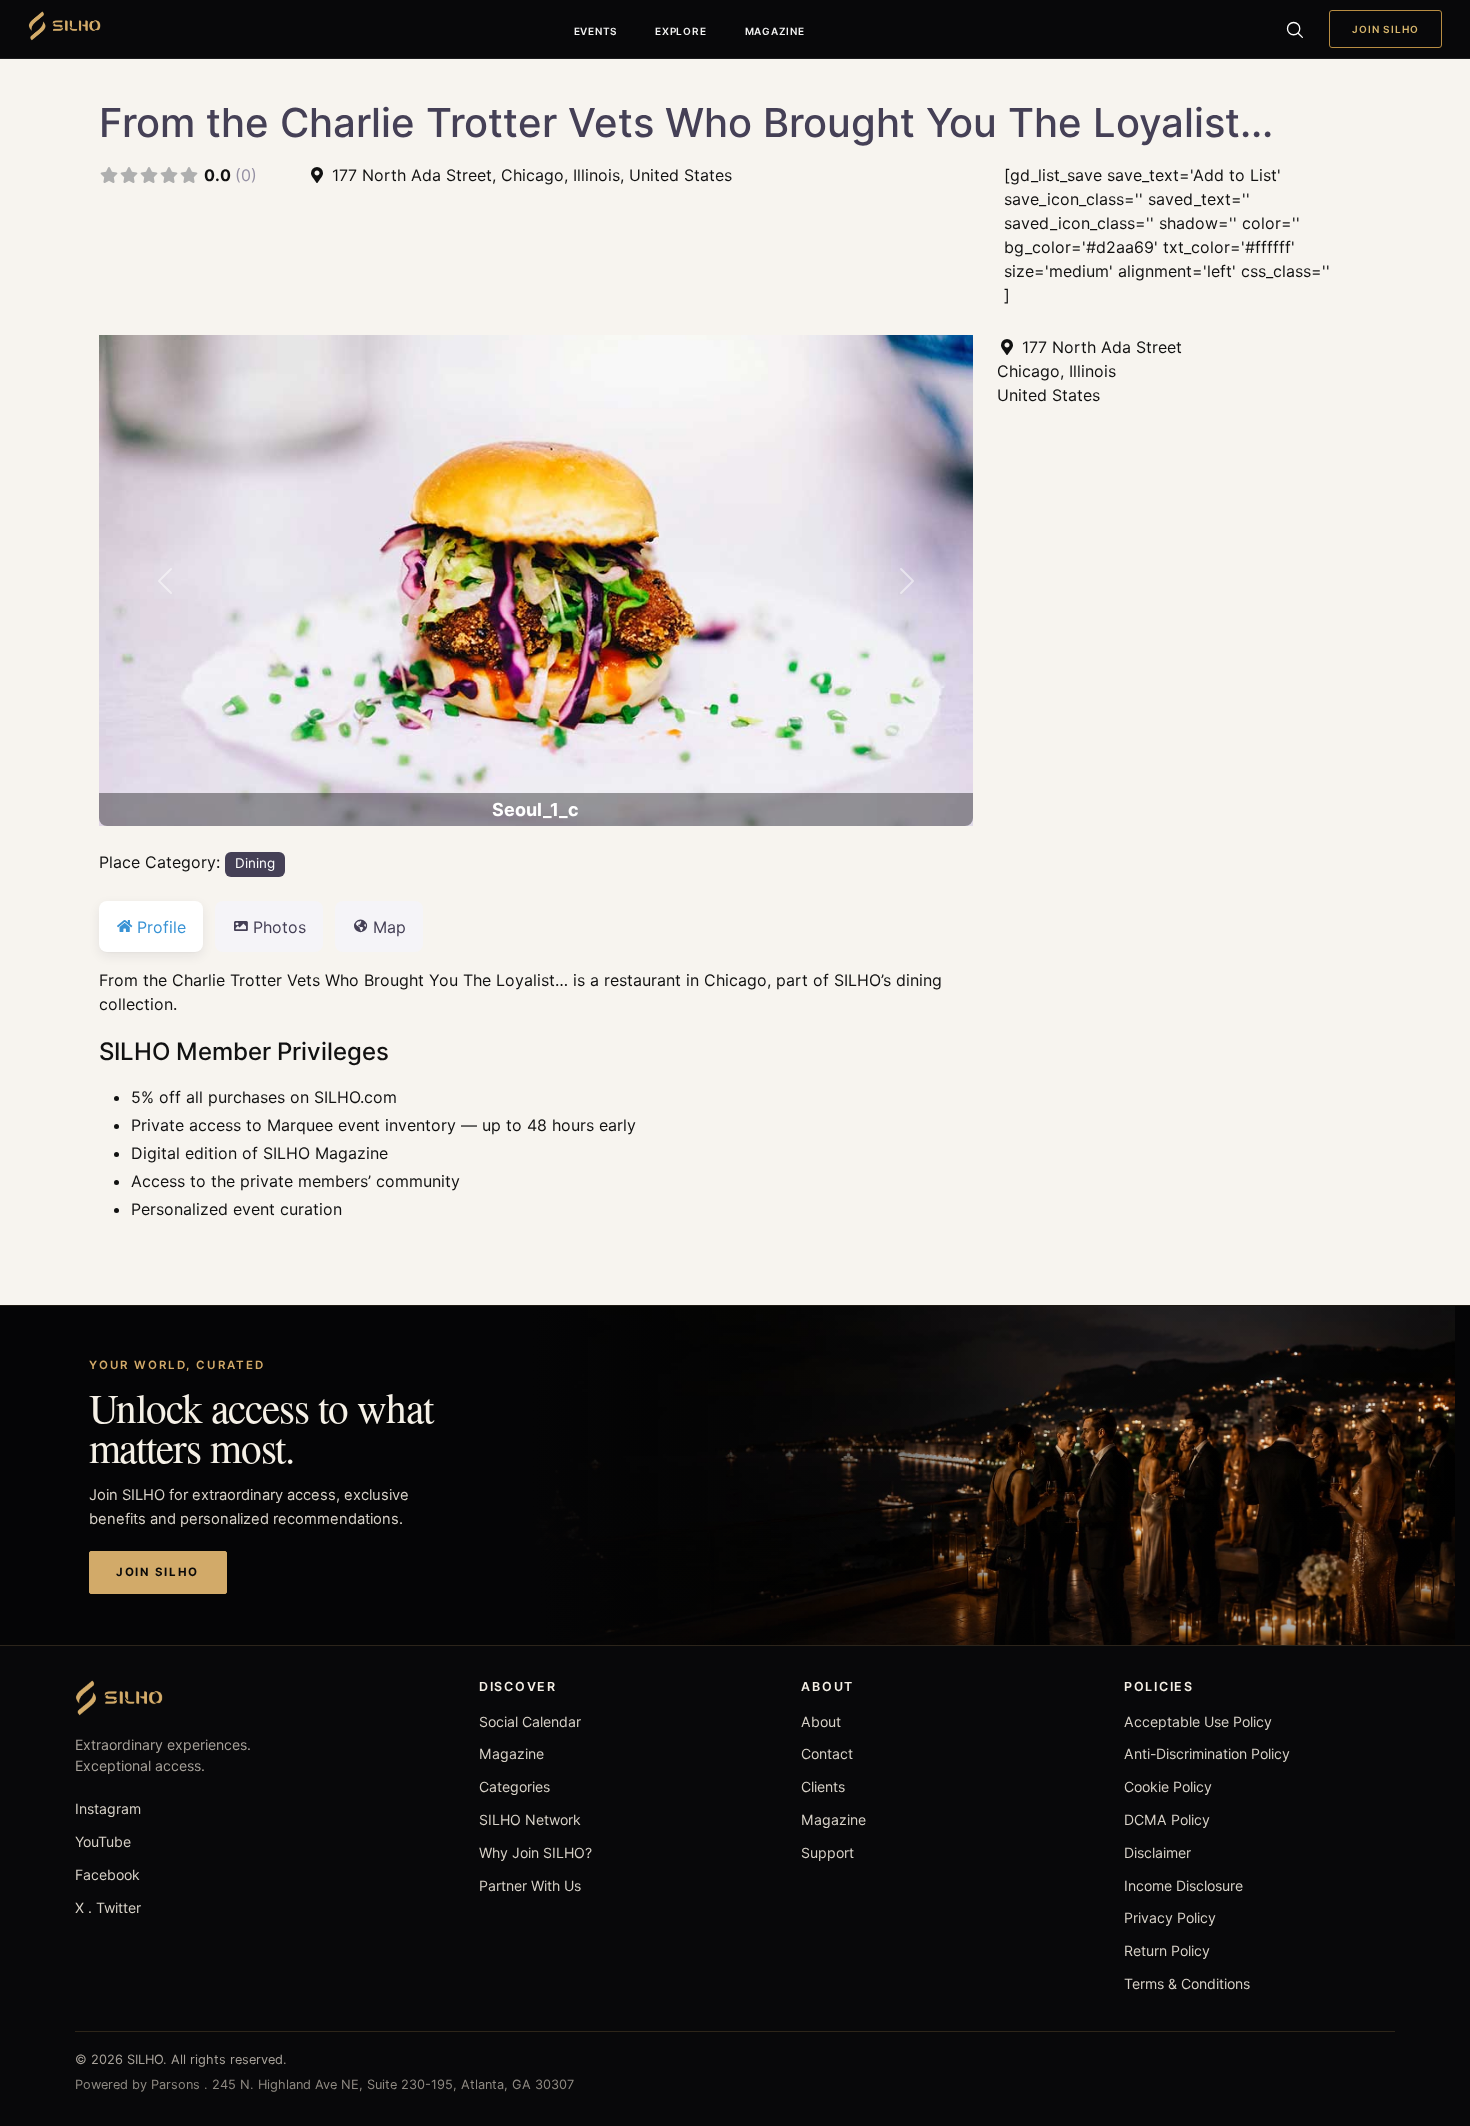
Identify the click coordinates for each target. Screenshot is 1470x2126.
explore (680, 31)
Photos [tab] (279, 927)
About (821, 1721)
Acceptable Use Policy (1198, 1721)
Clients (823, 1786)
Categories (514, 1786)
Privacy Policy (1170, 1917)
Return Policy (1167, 1950)
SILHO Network (530, 1819)
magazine (775, 31)
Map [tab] (389, 927)
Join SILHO (1385, 29)
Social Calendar (530, 1721)
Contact (827, 1753)
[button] (164, 580)
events (596, 31)
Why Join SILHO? (535, 1852)
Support (827, 1852)
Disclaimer (1157, 1852)
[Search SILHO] (1294, 29)
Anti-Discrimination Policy (1207, 1753)
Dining (255, 863)
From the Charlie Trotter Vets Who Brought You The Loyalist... (686, 122)
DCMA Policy (1167, 1819)
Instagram (108, 1808)
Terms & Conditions (1187, 1983)
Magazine (511, 1753)
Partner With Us (530, 1885)
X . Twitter (108, 1907)
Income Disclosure (1183, 1885)
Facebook (107, 1874)
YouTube (103, 1841)
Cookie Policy (1168, 1786)
